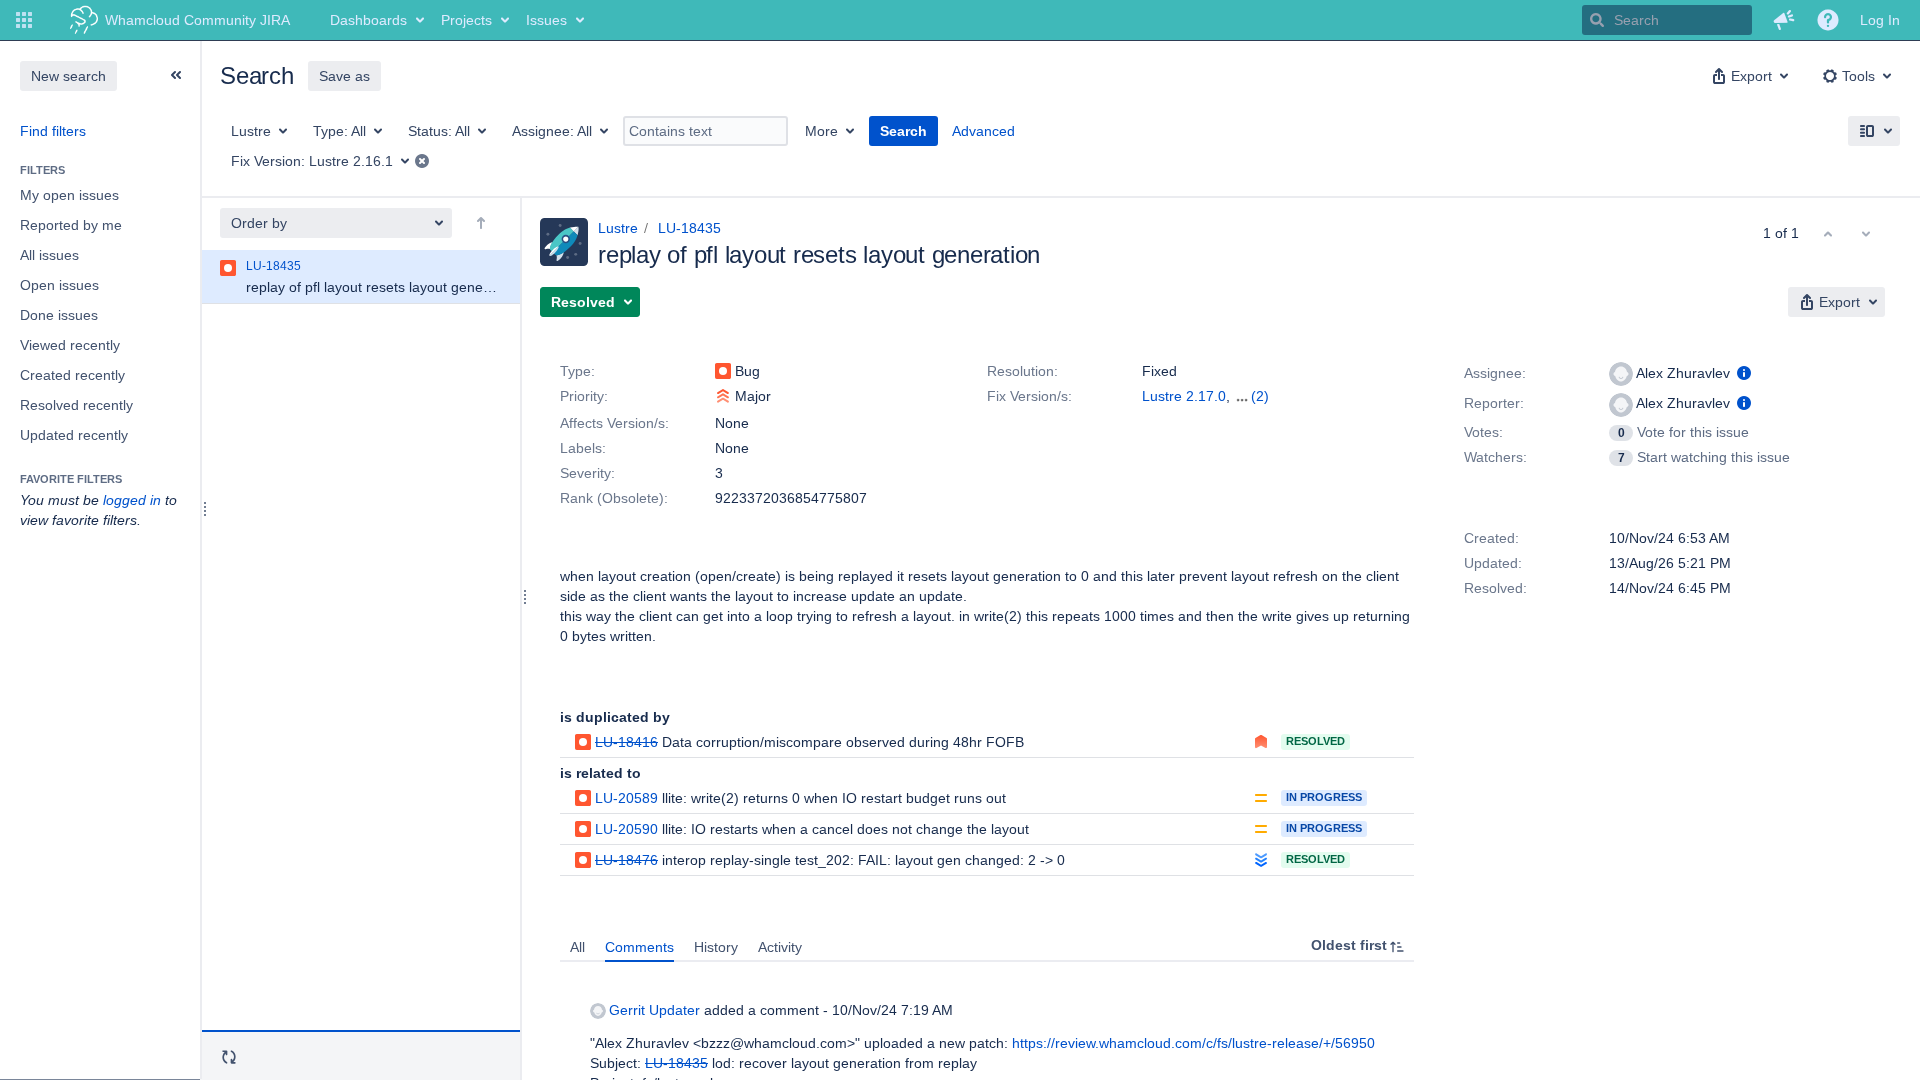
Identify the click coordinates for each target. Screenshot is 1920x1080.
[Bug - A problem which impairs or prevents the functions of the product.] (723, 371)
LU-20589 (626, 798)
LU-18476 (626, 860)
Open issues (59, 285)
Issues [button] (546, 20)
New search (68, 76)
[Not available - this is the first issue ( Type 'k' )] (1828, 233)
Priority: (584, 396)
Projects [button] (466, 20)
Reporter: (1494, 403)
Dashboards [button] (368, 20)
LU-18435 (689, 228)
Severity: (587, 473)
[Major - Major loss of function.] (723, 396)
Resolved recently (76, 405)
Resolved (1315, 741)
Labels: (583, 448)
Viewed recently (70, 345)
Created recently (72, 375)
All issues (49, 255)
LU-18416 (626, 742)
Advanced (983, 131)
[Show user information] (1744, 373)
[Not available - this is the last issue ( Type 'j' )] (1866, 233)
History (716, 947)
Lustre (618, 228)
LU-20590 (626, 829)
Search (903, 131)
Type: (577, 371)
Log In (1880, 20)
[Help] (1828, 20)
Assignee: (1495, 373)
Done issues (59, 315)
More (821, 131)
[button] (24, 20)
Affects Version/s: (614, 423)
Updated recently (74, 435)
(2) (1260, 396)
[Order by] (481, 223)
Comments (639, 947)
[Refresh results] (229, 1057)
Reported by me (71, 225)
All (577, 947)
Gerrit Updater (654, 1010)
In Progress (1324, 797)
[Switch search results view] (1874, 131)
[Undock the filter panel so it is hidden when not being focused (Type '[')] (176, 75)
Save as (344, 76)
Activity (780, 947)
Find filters (53, 131)
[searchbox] (1667, 20)
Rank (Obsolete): (614, 498)
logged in (132, 500)
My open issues (69, 195)
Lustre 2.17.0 (1184, 396)
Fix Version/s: (1029, 396)
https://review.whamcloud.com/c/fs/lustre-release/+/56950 (1193, 1043)
